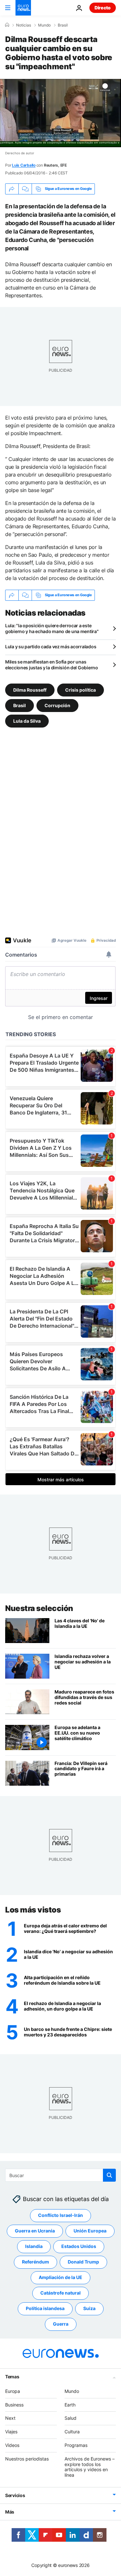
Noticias (24, 25)
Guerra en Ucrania (35, 2231)
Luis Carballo (24, 165)
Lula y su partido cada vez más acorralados (51, 647)
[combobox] (60, 2175)
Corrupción (57, 705)
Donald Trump (83, 2262)
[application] (60, 113)
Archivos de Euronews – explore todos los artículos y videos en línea (90, 2467)
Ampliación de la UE (60, 2277)
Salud (71, 2418)
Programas (76, 2445)
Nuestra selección (39, 1608)
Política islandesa (45, 2308)
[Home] (7, 25)
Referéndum (35, 2262)
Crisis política (81, 690)
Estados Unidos (79, 2246)
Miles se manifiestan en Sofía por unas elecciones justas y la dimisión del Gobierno (52, 665)
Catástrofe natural (60, 2293)
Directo (103, 8)
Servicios (15, 2495)
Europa (13, 2391)
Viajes (11, 2432)
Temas (12, 2377)
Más (10, 2512)
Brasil (63, 25)
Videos (12, 2445)
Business (14, 2404)
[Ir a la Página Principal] (23, 8)
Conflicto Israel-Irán (60, 2215)
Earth (70, 2404)
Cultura (72, 2432)
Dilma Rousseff (30, 690)
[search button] (109, 2175)
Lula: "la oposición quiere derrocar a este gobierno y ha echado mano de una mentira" (52, 628)
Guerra (61, 2324)
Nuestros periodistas (27, 2459)
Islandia (34, 2246)
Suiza (89, 2308)
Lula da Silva (27, 721)
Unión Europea (90, 2231)
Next (10, 2418)
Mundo (44, 25)
